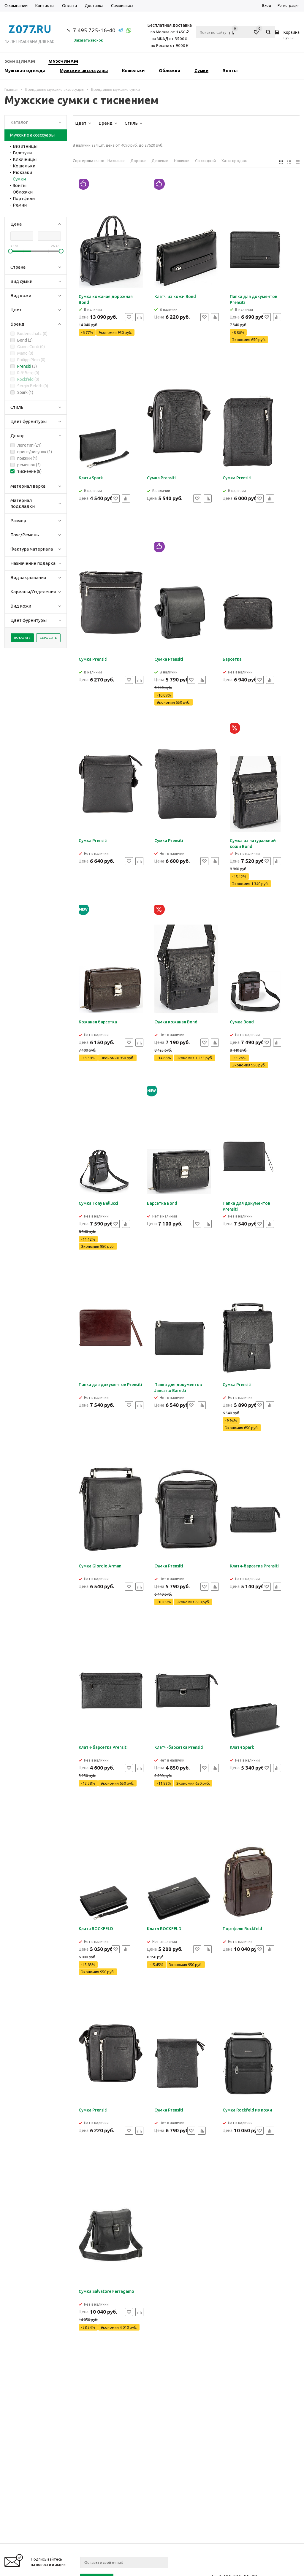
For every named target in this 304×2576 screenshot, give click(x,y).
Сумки (201, 70)
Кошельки (133, 70)
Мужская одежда (25, 70)
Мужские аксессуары (84, 70)
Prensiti (24, 366)
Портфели (24, 198)
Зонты (230, 70)
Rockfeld (25, 379)
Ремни (20, 205)
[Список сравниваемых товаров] (232, 34)
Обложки (170, 70)
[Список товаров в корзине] (288, 37)
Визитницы (25, 146)
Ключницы (25, 159)
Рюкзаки (22, 172)
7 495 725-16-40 (94, 30)
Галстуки (22, 153)
